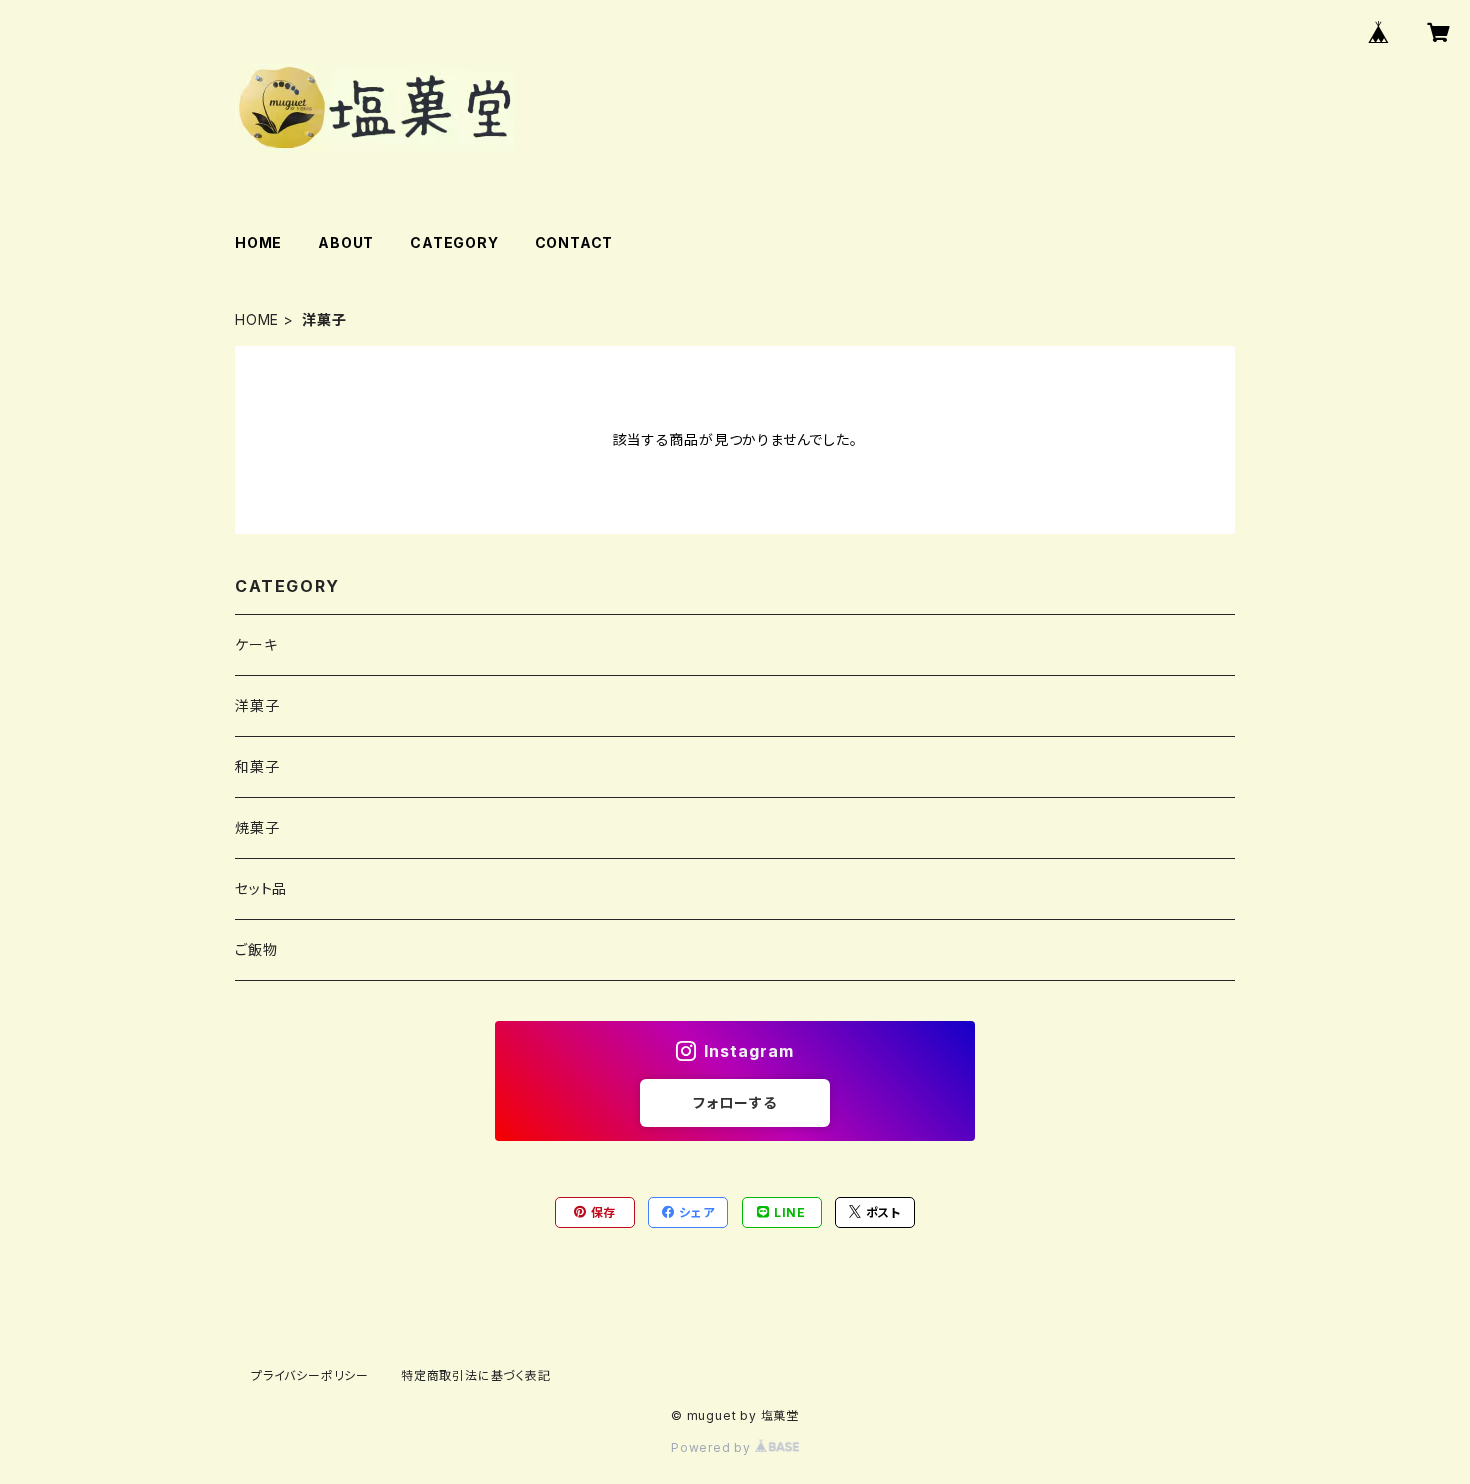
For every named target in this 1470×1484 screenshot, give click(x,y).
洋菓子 (257, 705)
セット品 (261, 888)
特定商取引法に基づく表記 (476, 1375)
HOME (258, 242)
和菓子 (257, 766)
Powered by (713, 1447)
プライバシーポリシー (310, 1375)
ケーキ (256, 644)
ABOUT (346, 242)
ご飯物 (256, 949)
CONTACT (574, 242)
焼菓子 (257, 827)
